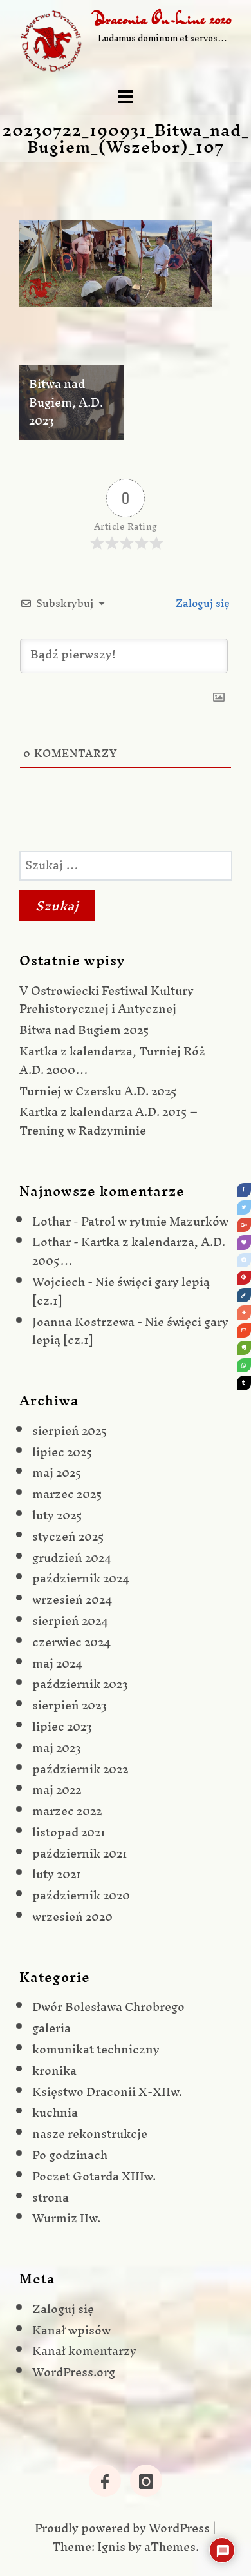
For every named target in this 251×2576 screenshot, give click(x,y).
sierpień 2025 (70, 1431)
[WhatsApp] (244, 1365)
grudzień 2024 (72, 1558)
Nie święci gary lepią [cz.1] (121, 1291)
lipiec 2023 (62, 1726)
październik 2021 (80, 1853)
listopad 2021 (69, 1832)
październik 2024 (81, 1578)
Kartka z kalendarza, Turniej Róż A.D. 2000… (112, 1061)
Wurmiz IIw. (66, 2218)
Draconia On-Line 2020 (163, 19)
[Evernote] (244, 1348)
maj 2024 (57, 1663)
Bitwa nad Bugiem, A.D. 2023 (66, 402)
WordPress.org (74, 2372)
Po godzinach (70, 2155)
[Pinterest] (244, 1278)
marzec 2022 (67, 1811)
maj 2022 (57, 1790)
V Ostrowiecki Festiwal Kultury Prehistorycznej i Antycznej (107, 1000)
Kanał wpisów (71, 2330)
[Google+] (244, 1225)
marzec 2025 (67, 1494)
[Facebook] (244, 1190)
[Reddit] (244, 1260)
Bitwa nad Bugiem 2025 (84, 1030)
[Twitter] (244, 1207)
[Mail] (244, 1331)
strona (51, 2197)
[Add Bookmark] (244, 1312)
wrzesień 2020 (72, 1917)
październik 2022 (80, 1769)
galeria (51, 2028)
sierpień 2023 (70, 1705)
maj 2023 (57, 1748)
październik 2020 (81, 1895)
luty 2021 (57, 1874)
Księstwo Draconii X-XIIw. (107, 2092)
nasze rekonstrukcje (90, 2134)
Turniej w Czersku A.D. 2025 (98, 1091)
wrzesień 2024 (72, 1600)
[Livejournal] (244, 1295)
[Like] (244, 1242)
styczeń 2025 (68, 1536)
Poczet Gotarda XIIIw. (94, 2176)
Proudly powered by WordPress (122, 2528)
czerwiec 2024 (71, 1642)
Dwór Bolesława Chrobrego (108, 2007)
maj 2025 (57, 1473)
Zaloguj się (201, 603)
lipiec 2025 (62, 1452)
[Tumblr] (244, 1383)
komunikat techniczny (96, 2049)
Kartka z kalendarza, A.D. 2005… (129, 1251)
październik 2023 (80, 1684)
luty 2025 (57, 1515)
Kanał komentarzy (84, 2351)
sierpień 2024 (70, 1621)
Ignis (111, 2547)
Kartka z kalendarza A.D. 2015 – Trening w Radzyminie (108, 1121)
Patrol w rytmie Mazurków (155, 1221)
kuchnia (55, 2112)
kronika (54, 2071)
